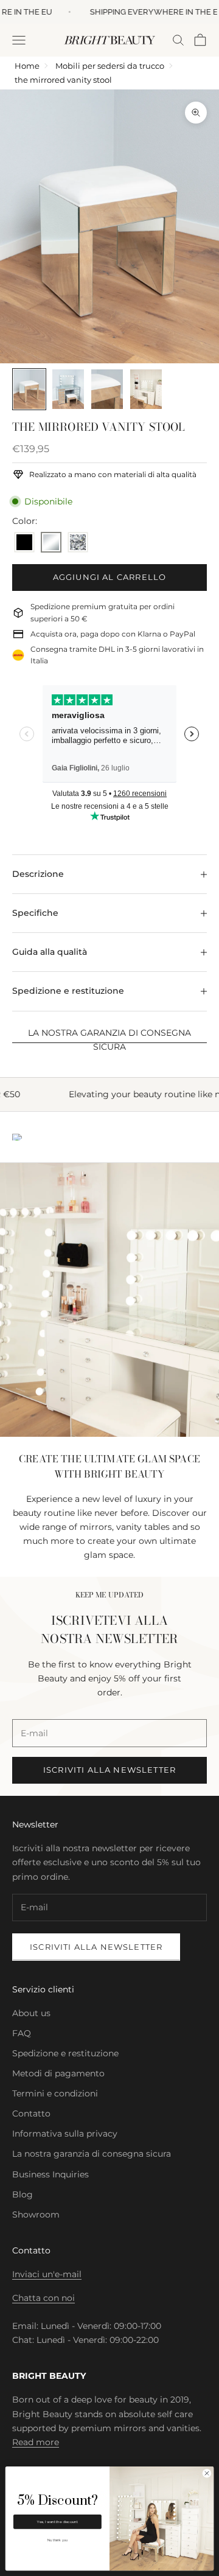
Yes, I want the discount (57, 2522)
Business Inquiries (50, 2174)
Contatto (31, 2114)
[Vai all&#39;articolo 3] (107, 389)
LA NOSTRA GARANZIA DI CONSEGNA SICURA (109, 1040)
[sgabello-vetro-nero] (24, 543)
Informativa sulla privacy (65, 2134)
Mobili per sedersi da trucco (110, 66)
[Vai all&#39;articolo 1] (29, 389)
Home (27, 66)
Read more (36, 2442)
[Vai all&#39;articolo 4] (146, 389)
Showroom (36, 2215)
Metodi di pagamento (58, 2073)
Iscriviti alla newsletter (109, 1770)
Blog (23, 2194)
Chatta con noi (43, 2298)
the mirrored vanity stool (63, 80)
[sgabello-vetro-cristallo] (78, 543)
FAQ (22, 2033)
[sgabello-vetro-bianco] (51, 543)
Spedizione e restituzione (65, 2053)
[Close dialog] (207, 2473)
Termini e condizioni (55, 2093)
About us (31, 2013)
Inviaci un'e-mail (47, 2274)
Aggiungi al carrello (109, 577)
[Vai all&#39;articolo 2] (68, 389)
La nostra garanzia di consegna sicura (92, 2154)
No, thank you (57, 2540)
